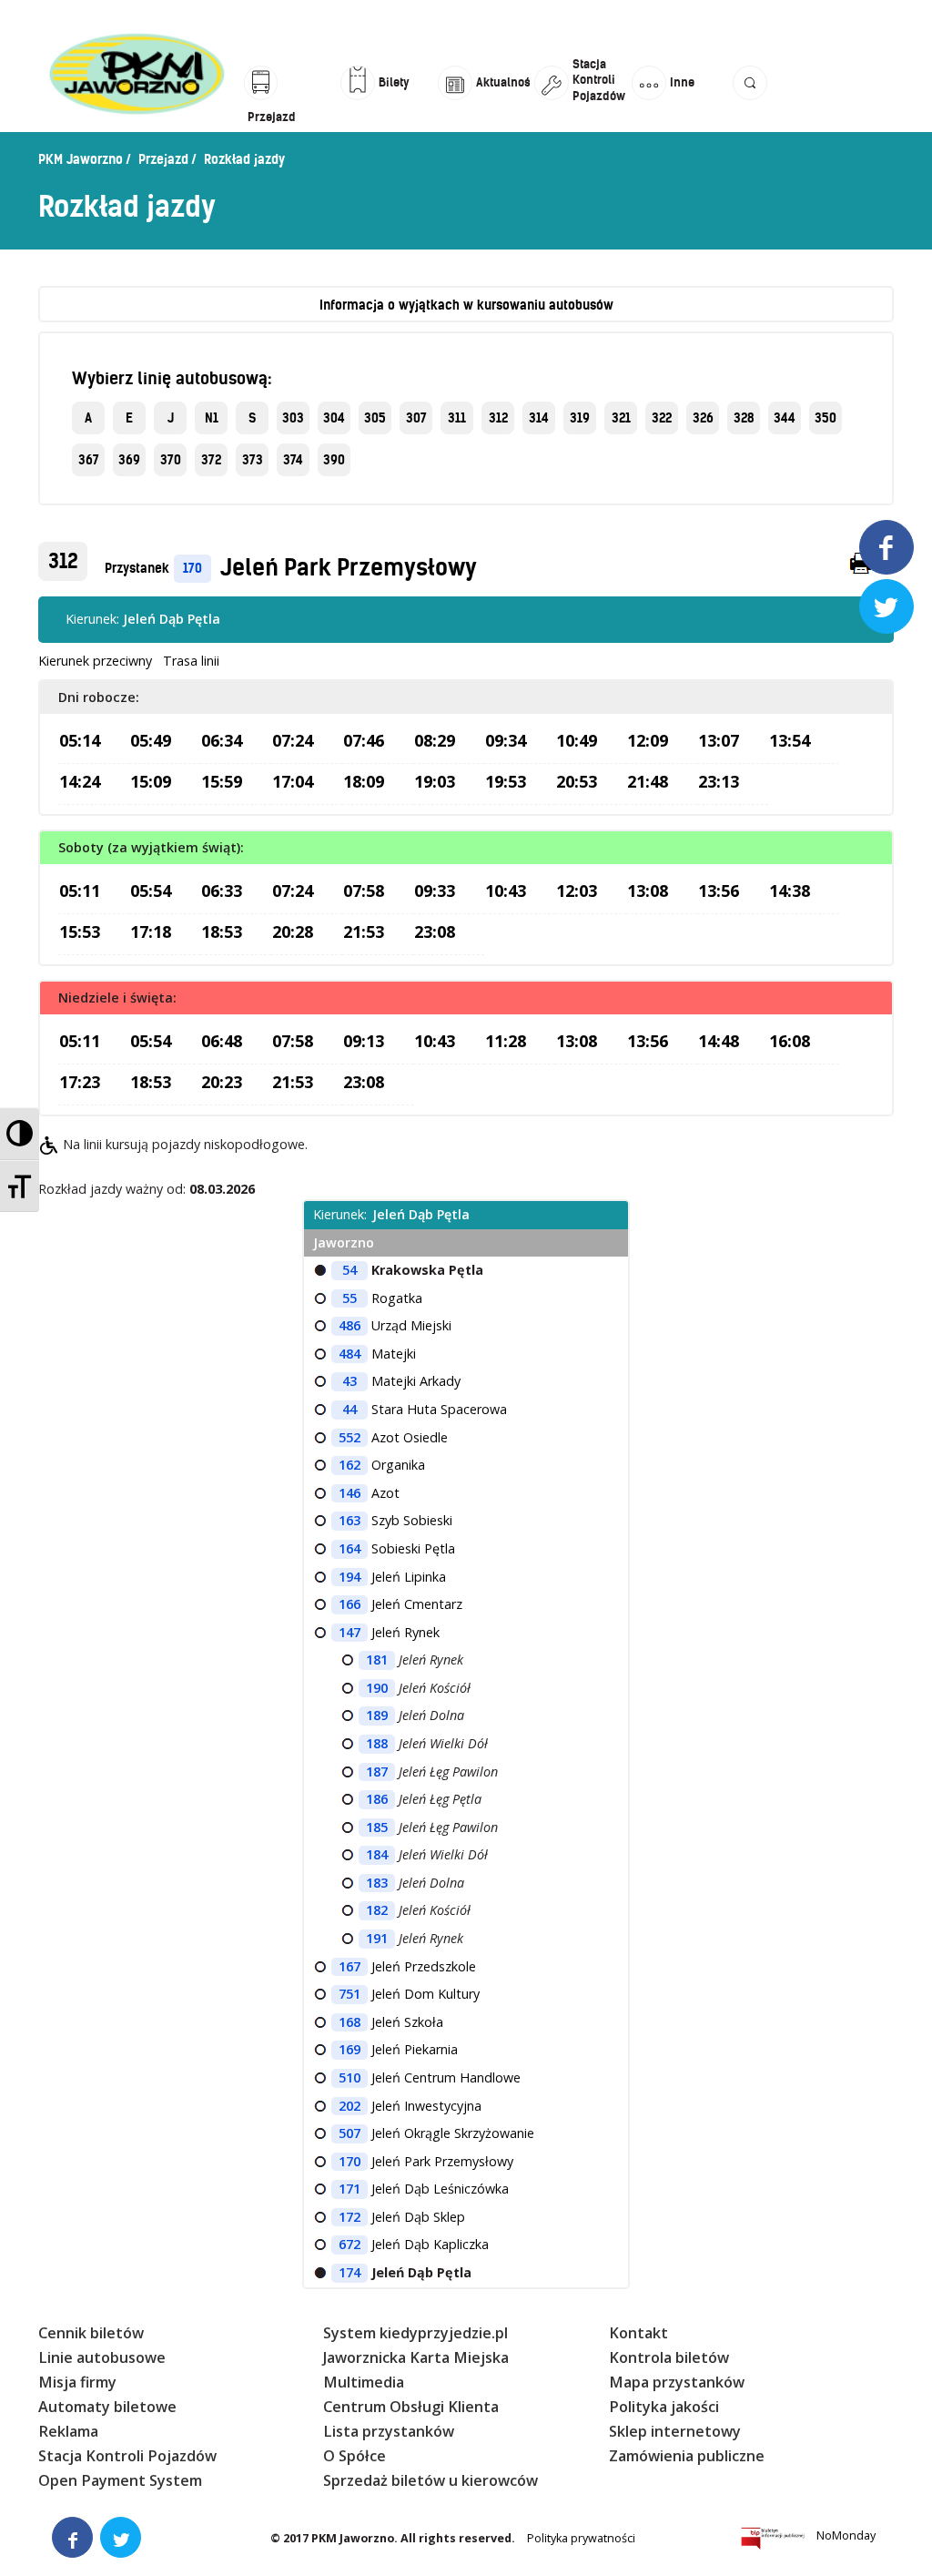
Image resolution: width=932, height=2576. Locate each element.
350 (826, 418)
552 (349, 1437)
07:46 (364, 740)
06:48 (222, 1041)
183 (377, 1883)
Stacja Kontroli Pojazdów (127, 2456)
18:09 (364, 781)
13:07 (719, 740)
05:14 (80, 740)
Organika (398, 1465)
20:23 (222, 1082)
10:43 (506, 891)
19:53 (506, 781)
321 (621, 418)
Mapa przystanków (677, 2382)
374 (293, 460)
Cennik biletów (91, 2333)
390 (334, 460)
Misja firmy (77, 2382)
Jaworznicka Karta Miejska (416, 2357)
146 (349, 1493)
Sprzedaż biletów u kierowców (431, 2480)
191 (377, 1938)
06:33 (222, 891)
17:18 (151, 932)
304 (334, 418)
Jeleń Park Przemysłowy (349, 567)
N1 (212, 418)
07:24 (293, 740)
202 (349, 2106)
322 (662, 418)
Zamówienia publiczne (687, 2456)
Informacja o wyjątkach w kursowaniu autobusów (466, 305)
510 (349, 2077)
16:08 (790, 1041)
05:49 (151, 740)
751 (349, 1994)
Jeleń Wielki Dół (443, 1743)
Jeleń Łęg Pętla (440, 1799)
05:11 (80, 891)
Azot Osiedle (410, 1437)
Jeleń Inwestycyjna (426, 2106)
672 (349, 2244)
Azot (385, 1493)
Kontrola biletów (669, 2357)
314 (539, 418)
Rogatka (397, 1298)
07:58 (364, 891)
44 (349, 1409)
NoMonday (846, 2535)
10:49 (577, 740)
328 (744, 418)
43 (349, 1381)
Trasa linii (191, 661)
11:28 (506, 1041)
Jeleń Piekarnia (415, 2049)
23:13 (719, 781)
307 (416, 418)
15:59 (222, 781)
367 (89, 460)
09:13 (364, 1041)
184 (377, 1854)
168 (349, 2022)
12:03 (577, 891)
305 (375, 418)
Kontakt (638, 2333)
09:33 (435, 891)
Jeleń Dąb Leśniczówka (440, 2189)
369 (129, 460)
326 (703, 418)
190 (377, 1688)
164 (349, 1548)
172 (349, 2217)
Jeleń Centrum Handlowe (446, 2077)
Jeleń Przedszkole (424, 1966)
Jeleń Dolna (431, 1715)
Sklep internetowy (675, 2431)
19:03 (435, 781)
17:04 (293, 781)
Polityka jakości (664, 2407)
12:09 (648, 740)
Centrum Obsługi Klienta (411, 2407)
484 (349, 1354)
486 (349, 1325)
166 (349, 1604)
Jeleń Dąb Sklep (418, 2217)
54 (349, 1270)
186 (377, 1799)
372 (211, 460)
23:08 (435, 932)
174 (349, 2272)
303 (293, 418)
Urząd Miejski (411, 1325)
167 (349, 1966)
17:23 (80, 1082)
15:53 (80, 932)
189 (377, 1715)
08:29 (435, 740)
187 (377, 1772)
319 (580, 418)
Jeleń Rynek (405, 1632)
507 (349, 2133)
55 (349, 1298)
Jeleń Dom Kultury (425, 1994)
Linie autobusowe (102, 2357)
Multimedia (364, 2382)
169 (349, 2049)
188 (377, 1743)
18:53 (222, 932)
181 (377, 1660)
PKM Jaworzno (81, 159)
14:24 (80, 781)
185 (377, 1827)
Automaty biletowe (107, 2407)
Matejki (394, 1354)
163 (349, 1520)
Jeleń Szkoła (407, 2022)
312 (498, 418)
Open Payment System (120, 2480)
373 (253, 460)
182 (377, 1910)
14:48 (719, 1041)
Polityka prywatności (581, 2538)
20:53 (577, 781)
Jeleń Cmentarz (417, 1604)
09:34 (506, 740)
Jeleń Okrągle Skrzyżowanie (453, 2133)
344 (785, 418)
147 (349, 1632)
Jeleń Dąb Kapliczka (430, 2244)
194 (349, 1577)
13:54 (790, 740)
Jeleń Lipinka (409, 1577)
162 (349, 1465)
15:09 (151, 781)
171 (349, 2189)
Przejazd (163, 159)
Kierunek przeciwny (95, 661)
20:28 (293, 932)
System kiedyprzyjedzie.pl (415, 2333)
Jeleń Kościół (435, 1688)
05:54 (151, 891)
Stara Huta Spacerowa (439, 1409)
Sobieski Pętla (413, 1548)
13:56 (719, 891)
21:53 (364, 932)
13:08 (648, 891)
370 (171, 460)
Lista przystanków (389, 2431)
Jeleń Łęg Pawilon (448, 1772)
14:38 (790, 891)
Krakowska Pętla (427, 1270)
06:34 (222, 740)
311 (457, 418)
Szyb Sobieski (412, 1520)
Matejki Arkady (416, 1381)
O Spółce (355, 2456)
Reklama (68, 2431)
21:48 (648, 781)
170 (192, 568)
